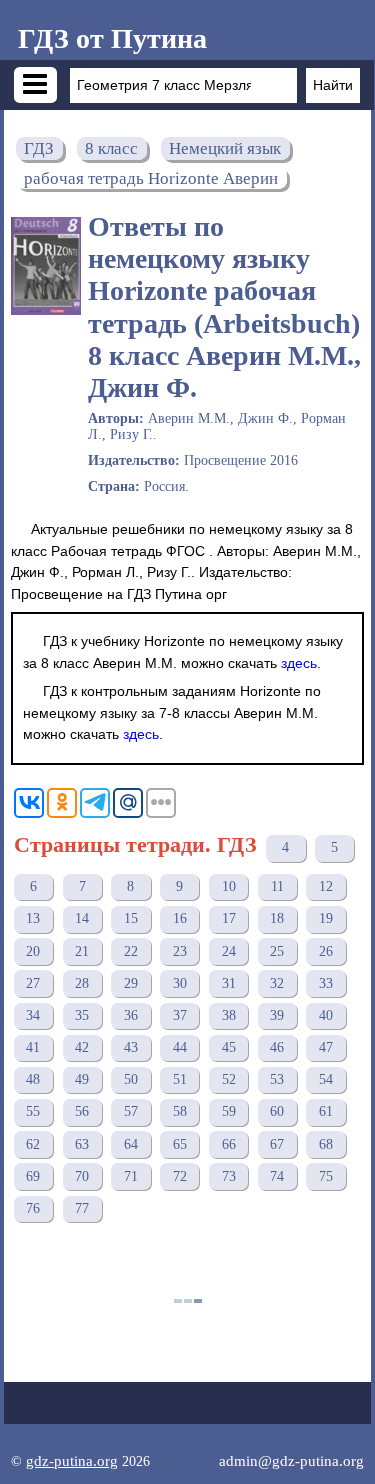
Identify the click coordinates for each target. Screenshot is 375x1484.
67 (277, 1144)
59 (229, 1111)
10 (229, 886)
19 (326, 918)
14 (82, 918)
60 (277, 1111)
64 (131, 1144)
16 (180, 918)
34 (33, 1015)
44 (180, 1047)
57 (131, 1111)
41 (33, 1047)
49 (82, 1079)
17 (229, 918)
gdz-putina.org (72, 1460)
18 (277, 918)
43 (131, 1047)
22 (131, 951)
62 (33, 1144)
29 (131, 983)
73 (229, 1176)
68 (326, 1144)
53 (277, 1079)
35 (82, 1015)
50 (131, 1079)
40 (326, 1015)
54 (326, 1079)
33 (326, 983)
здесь (299, 663)
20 (33, 951)
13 (33, 918)
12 (326, 886)
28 (82, 983)
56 (82, 1111)
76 (33, 1208)
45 (229, 1047)
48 (33, 1079)
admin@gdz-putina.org (291, 1460)
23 (180, 951)
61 (326, 1111)
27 (33, 983)
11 (277, 886)
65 (180, 1144)
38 (229, 1015)
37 (180, 1015)
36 (131, 1015)
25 (277, 951)
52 (229, 1079)
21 (82, 951)
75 (326, 1176)
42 (82, 1047)
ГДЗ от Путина (112, 38)
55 (33, 1111)
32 (277, 983)
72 (180, 1176)
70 (82, 1176)
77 (82, 1208)
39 (277, 1015)
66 (229, 1144)
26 (326, 951)
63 (82, 1144)
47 (326, 1047)
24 (229, 951)
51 (180, 1079)
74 (277, 1176)
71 (131, 1176)
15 (131, 918)
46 (277, 1047)
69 (33, 1176)
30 (180, 983)
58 (180, 1111)
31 (229, 983)
